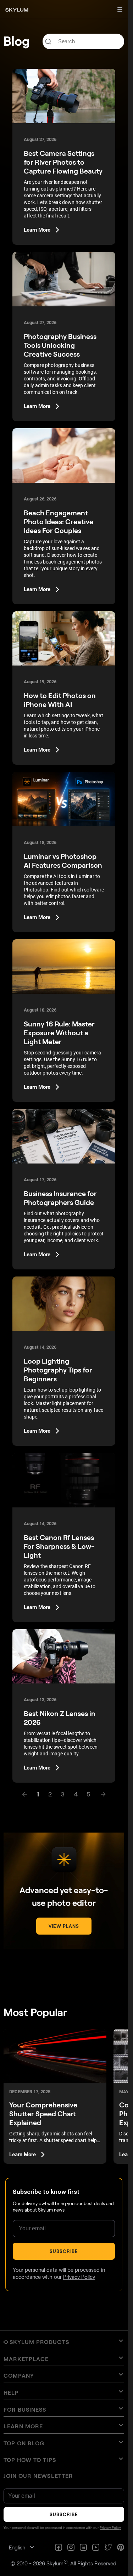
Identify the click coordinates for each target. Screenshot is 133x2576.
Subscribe (64, 2251)
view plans (64, 1926)
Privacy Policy (79, 2277)
